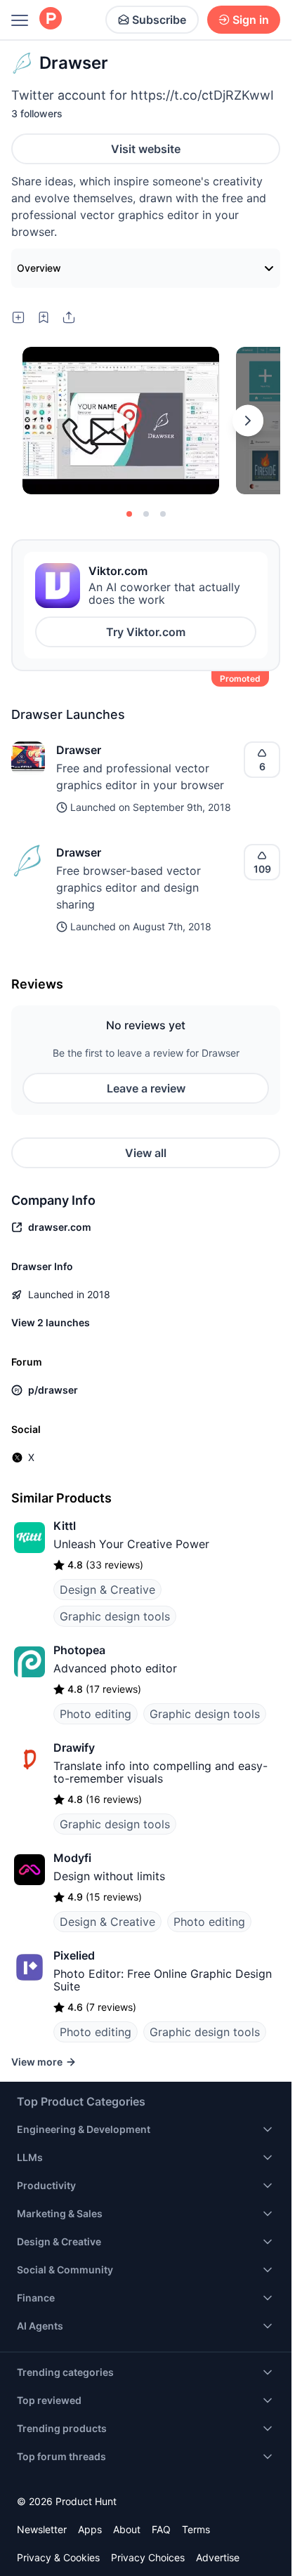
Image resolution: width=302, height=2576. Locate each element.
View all (146, 1136)
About (127, 2512)
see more (36, 215)
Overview (39, 251)
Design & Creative (107, 1573)
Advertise (218, 2541)
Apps (90, 2512)
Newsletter (42, 2512)
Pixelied (74, 1938)
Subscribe (159, 20)
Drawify (74, 1731)
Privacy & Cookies (58, 2541)
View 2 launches (51, 1306)
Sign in (251, 20)
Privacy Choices (148, 2541)
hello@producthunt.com (171, 2569)
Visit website (146, 149)
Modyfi (72, 1841)
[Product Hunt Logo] (51, 19)
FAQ (161, 2512)
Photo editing (96, 1697)
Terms (196, 2512)
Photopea (79, 1633)
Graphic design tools (115, 1599)
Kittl (65, 1509)
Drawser (79, 733)
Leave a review (146, 1071)
